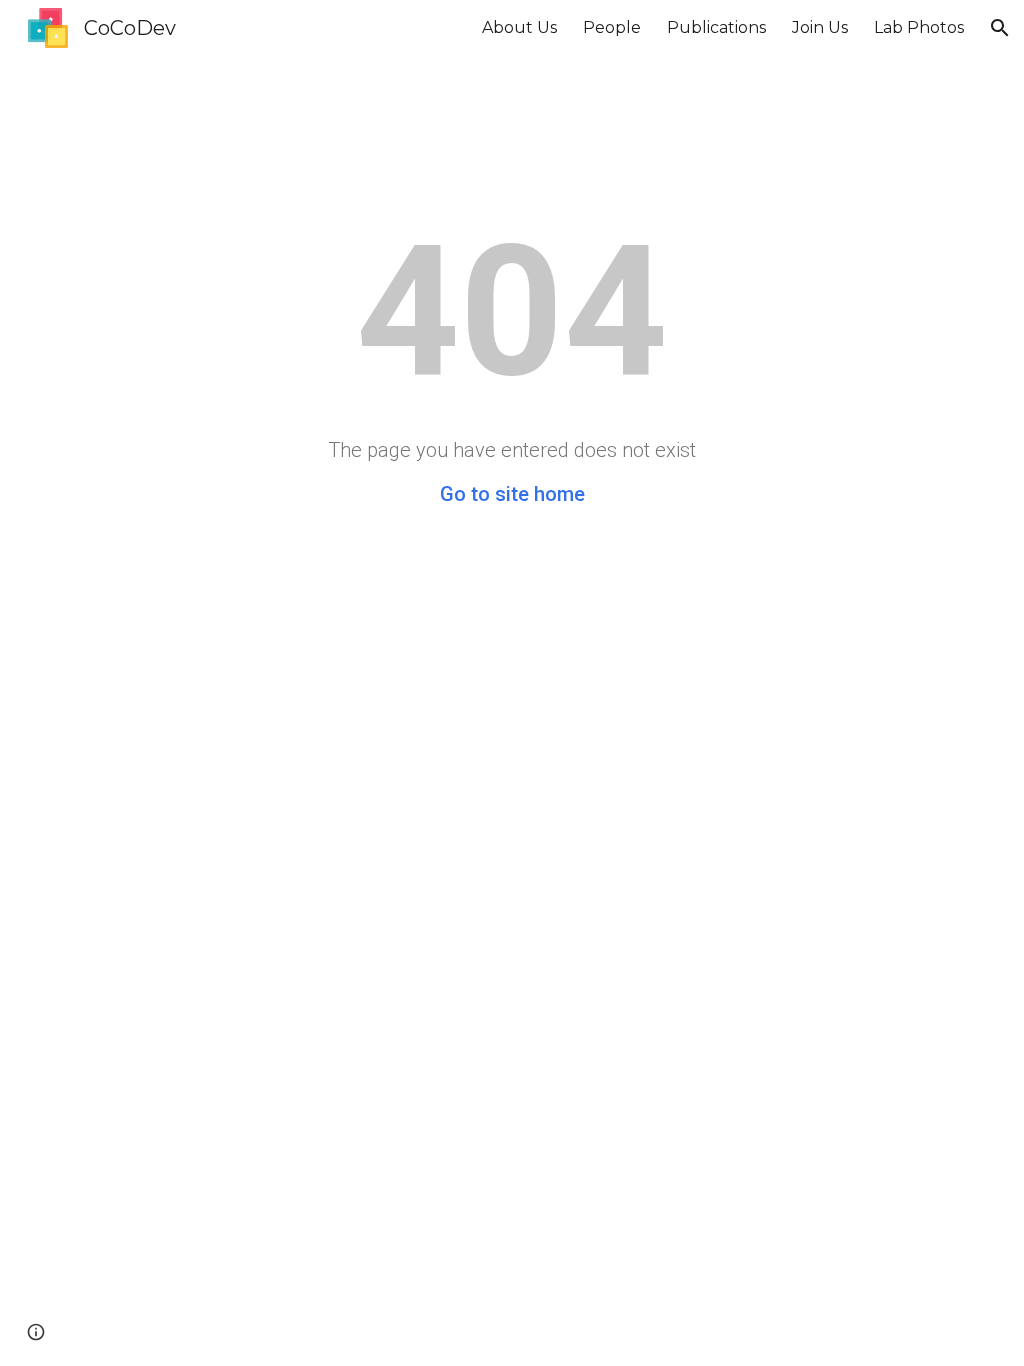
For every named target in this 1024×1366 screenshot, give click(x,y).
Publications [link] (716, 27)
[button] (1000, 28)
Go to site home (512, 494)
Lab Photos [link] (919, 27)
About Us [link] (519, 27)
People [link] (612, 27)
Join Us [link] (820, 27)
